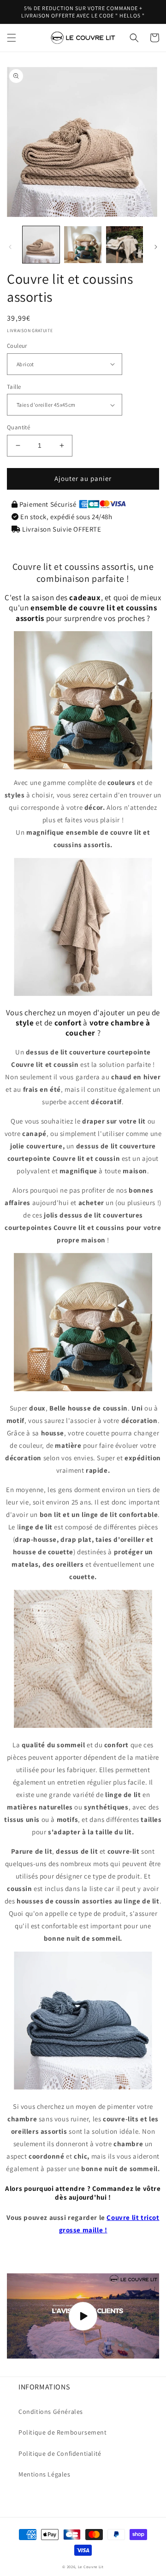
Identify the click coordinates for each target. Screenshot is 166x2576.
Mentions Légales (44, 2474)
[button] (12, 38)
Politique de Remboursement (63, 2432)
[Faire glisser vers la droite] (156, 247)
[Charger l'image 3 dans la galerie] (125, 245)
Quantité (18, 427)
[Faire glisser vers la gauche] (10, 247)
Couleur (17, 346)
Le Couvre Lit (91, 2567)
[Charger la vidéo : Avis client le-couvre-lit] (83, 2316)
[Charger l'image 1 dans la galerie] (41, 245)
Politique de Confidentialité (60, 2453)
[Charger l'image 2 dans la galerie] (83, 245)
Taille (14, 387)
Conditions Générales (51, 2412)
